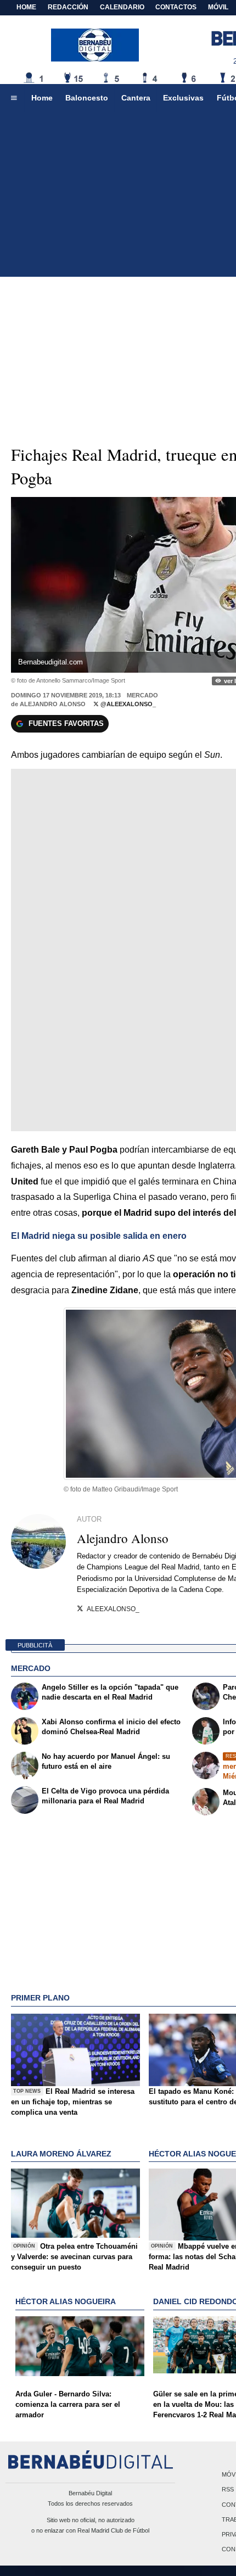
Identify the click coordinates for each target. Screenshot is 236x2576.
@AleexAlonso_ (127, 704)
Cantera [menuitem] (136, 98)
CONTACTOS (176, 7)
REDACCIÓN (68, 7)
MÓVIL (218, 7)
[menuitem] (14, 98)
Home (26, 7)
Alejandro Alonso (53, 704)
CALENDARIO (122, 7)
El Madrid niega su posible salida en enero (99, 1236)
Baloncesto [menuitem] (87, 98)
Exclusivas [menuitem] (183, 98)
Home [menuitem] (42, 98)
